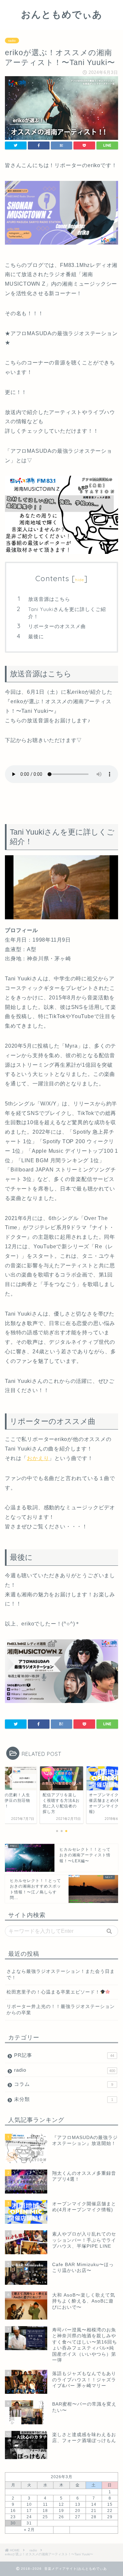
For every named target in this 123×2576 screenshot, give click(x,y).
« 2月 (29, 2530)
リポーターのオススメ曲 (57, 626)
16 (13, 2511)
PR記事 (64, 2055)
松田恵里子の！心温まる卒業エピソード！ (53, 1992)
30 (13, 2523)
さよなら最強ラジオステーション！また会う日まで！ (61, 1975)
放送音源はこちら (49, 599)
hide (80, 580)
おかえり (38, 1458)
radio (12, 41)
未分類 (64, 2099)
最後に (36, 636)
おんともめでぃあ (62, 14)
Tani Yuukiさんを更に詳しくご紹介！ (67, 613)
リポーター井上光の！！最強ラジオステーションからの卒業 (61, 2010)
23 (13, 2517)
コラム (64, 2084)
